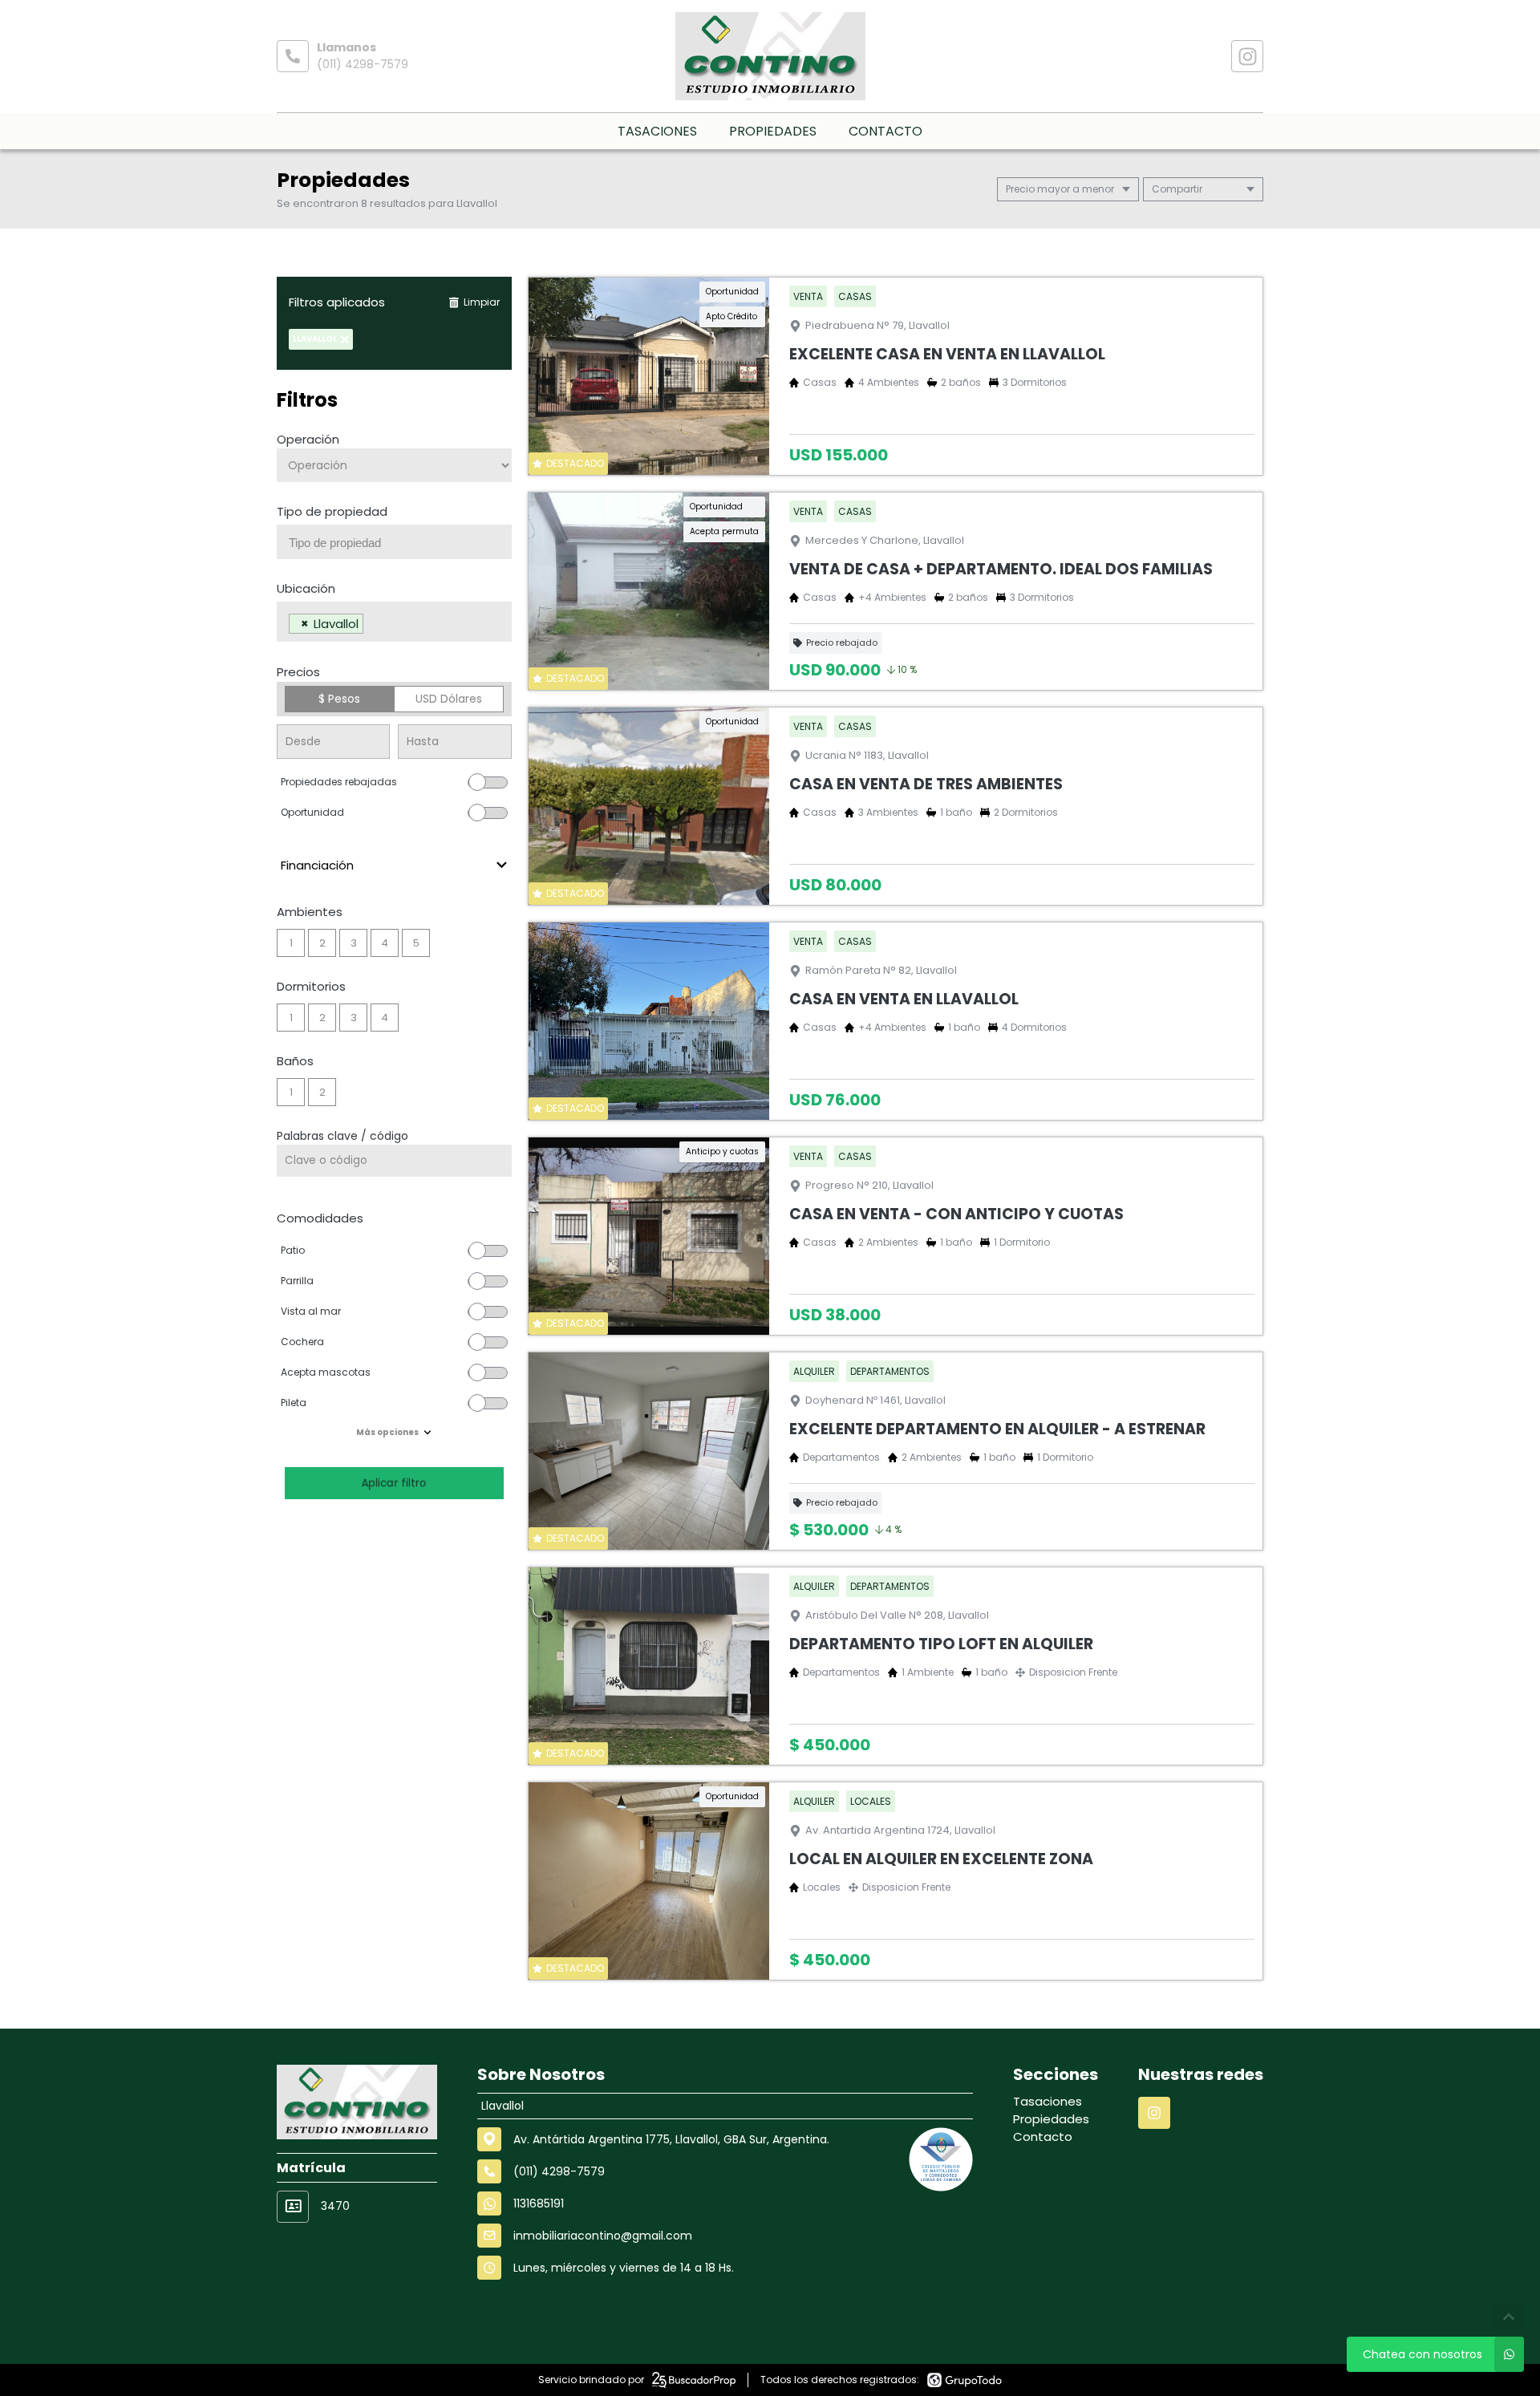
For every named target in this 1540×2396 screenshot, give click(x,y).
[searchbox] (400, 543)
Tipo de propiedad (332, 511)
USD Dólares (449, 699)
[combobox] (394, 542)
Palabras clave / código (342, 1136)
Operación (308, 439)
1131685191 (539, 2203)
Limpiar (482, 302)
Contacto (885, 131)
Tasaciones (657, 131)
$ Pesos (339, 699)
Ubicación (306, 588)
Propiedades (773, 131)
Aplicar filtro (394, 1483)
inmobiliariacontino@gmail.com (603, 2236)
